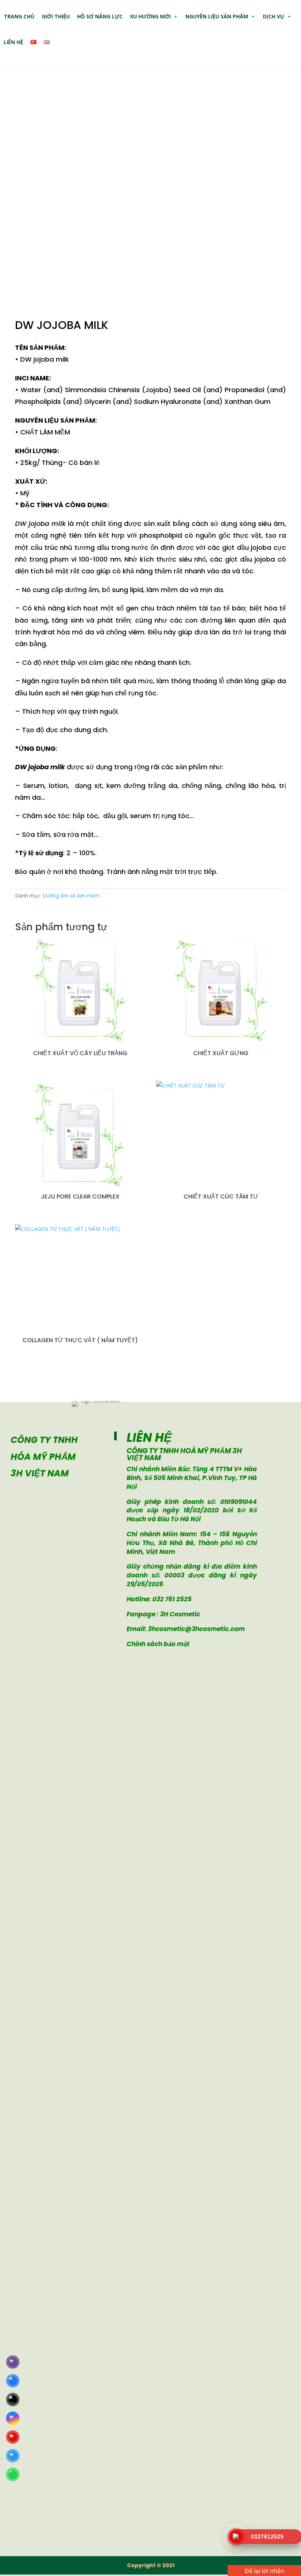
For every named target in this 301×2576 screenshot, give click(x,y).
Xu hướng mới (150, 16)
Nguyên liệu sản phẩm (217, 16)
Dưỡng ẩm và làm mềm (71, 895)
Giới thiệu (56, 16)
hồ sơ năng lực (100, 16)
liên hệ (13, 42)
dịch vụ (273, 16)
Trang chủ (19, 16)
